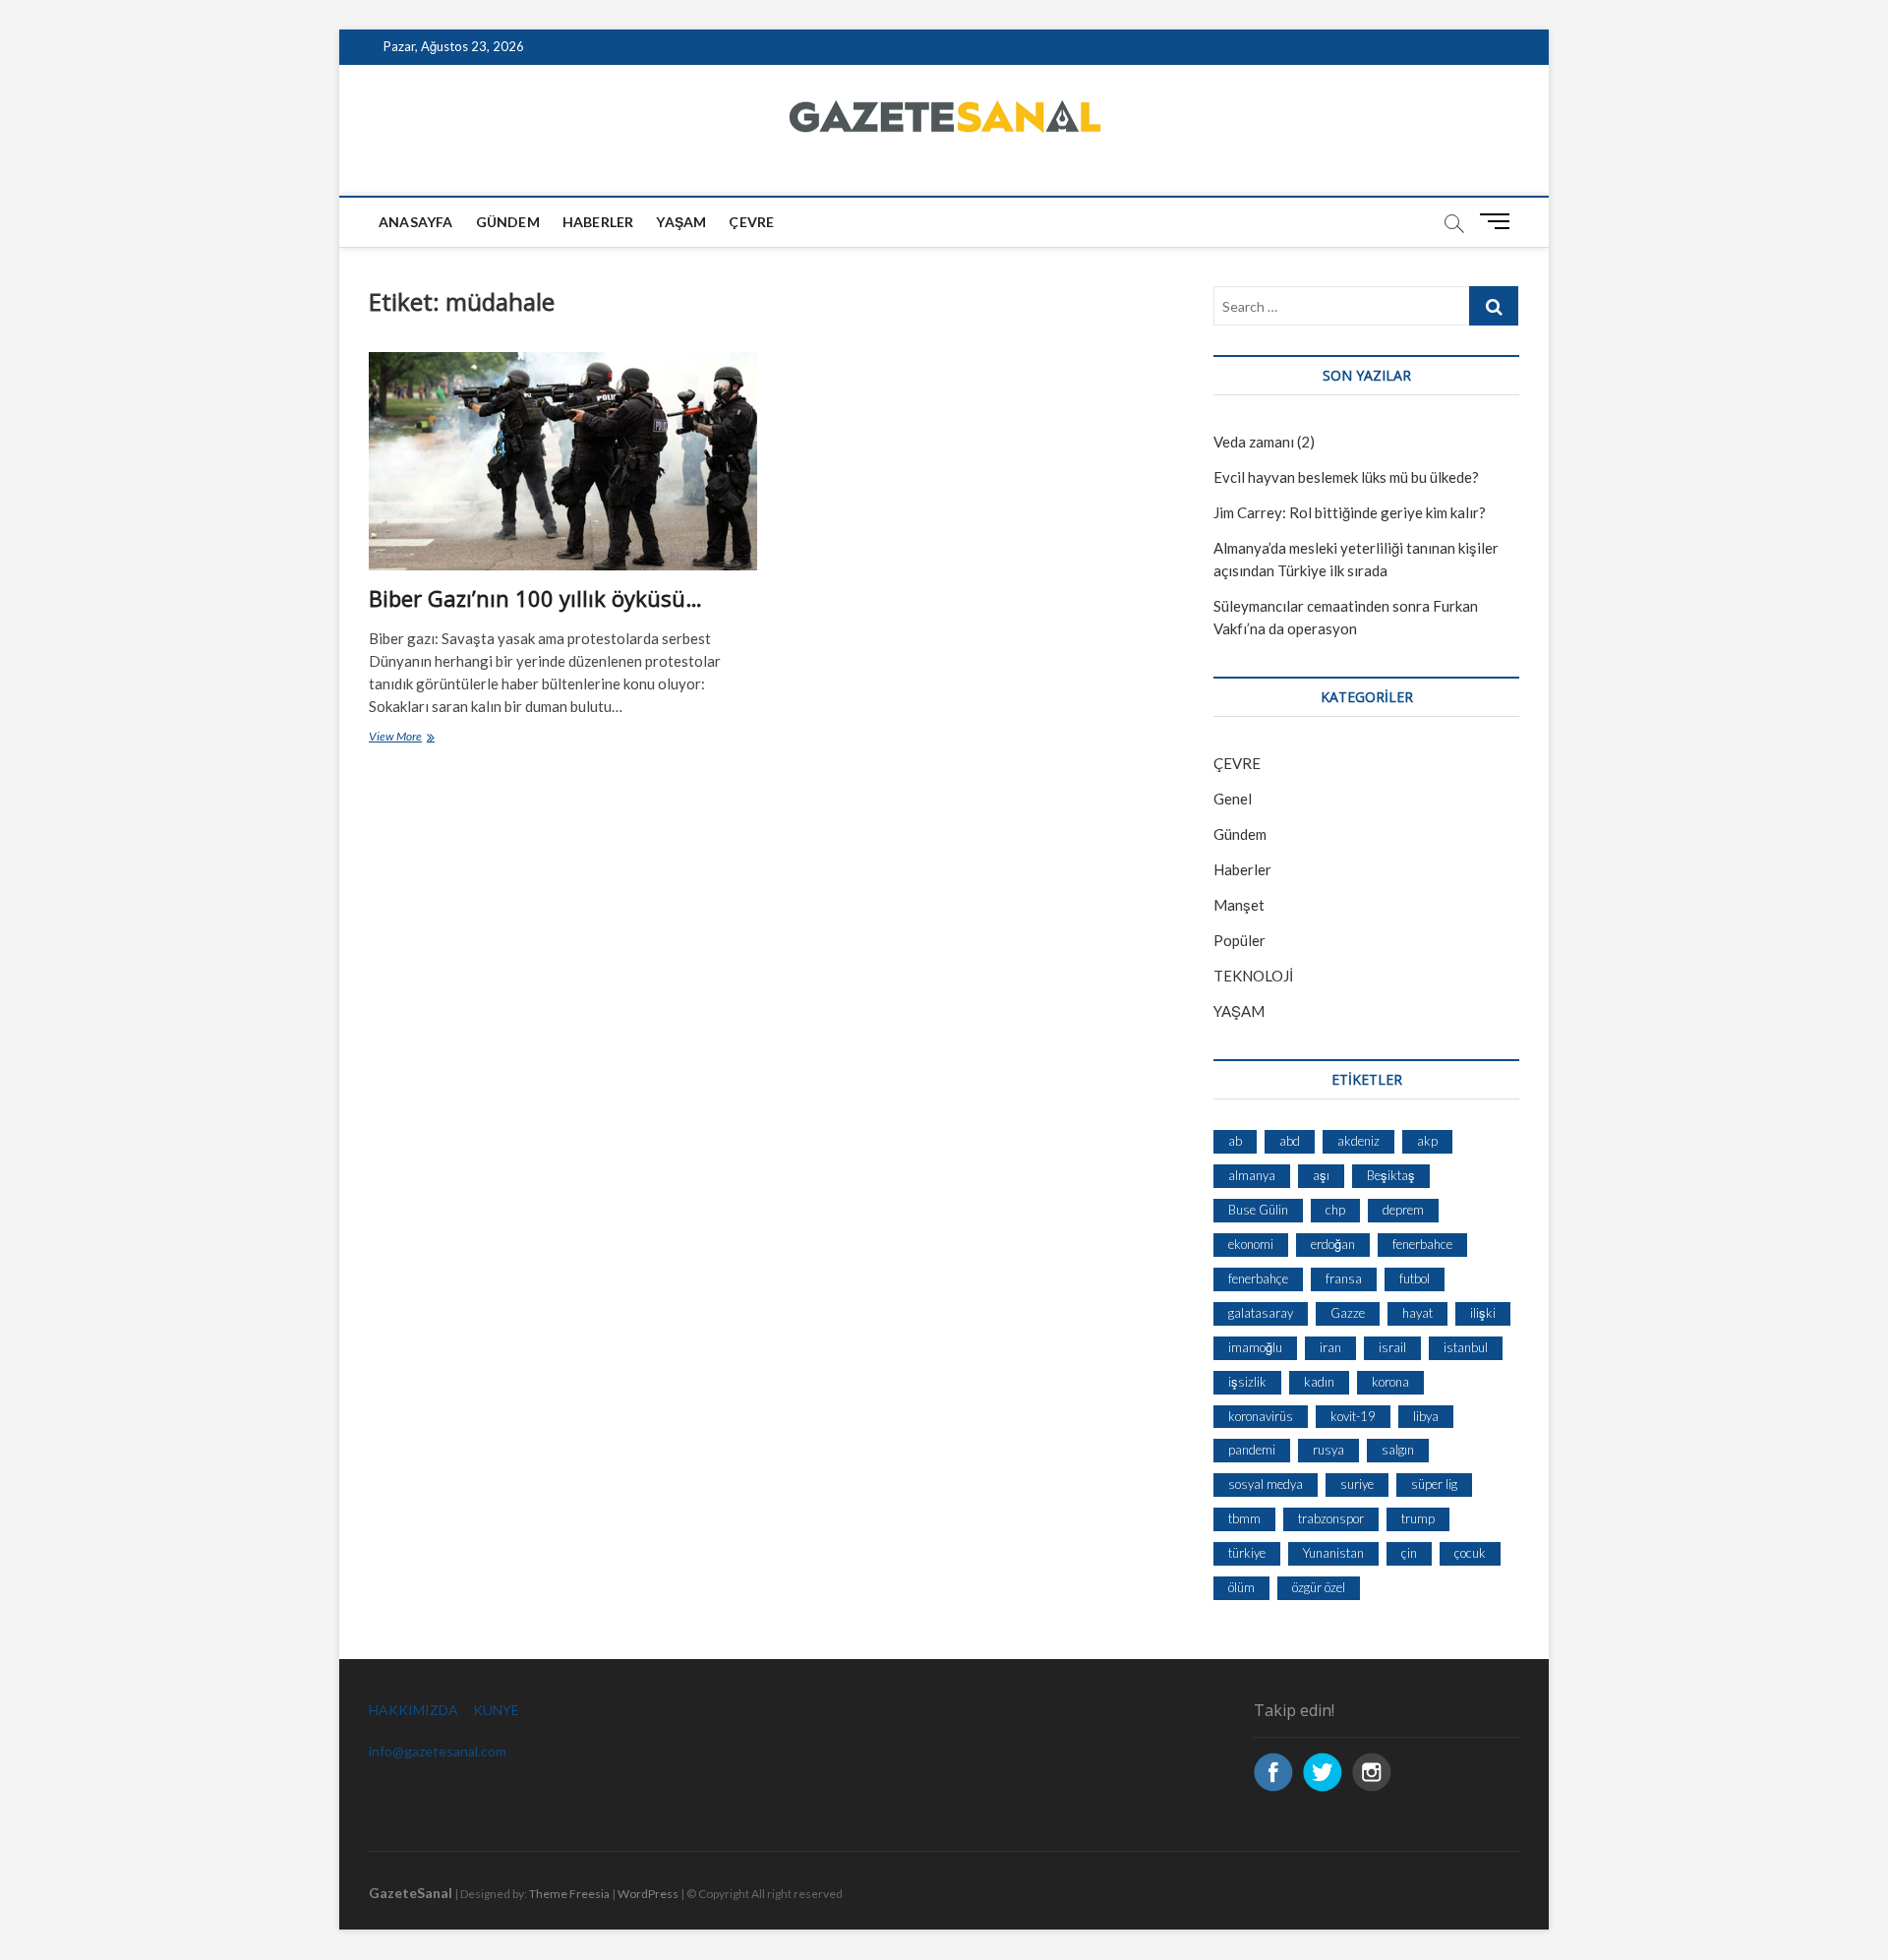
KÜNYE (496, 1710)
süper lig (1434, 1484)
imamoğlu (1255, 1347)
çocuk (1470, 1553)
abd (1290, 1141)
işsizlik (1247, 1382)
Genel (1233, 799)
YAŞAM (1239, 1011)
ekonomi (1251, 1244)
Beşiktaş (1391, 1175)
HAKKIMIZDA (413, 1710)
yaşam (681, 222)
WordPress (648, 1894)
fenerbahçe (1258, 1278)
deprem (1403, 1210)
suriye (1357, 1484)
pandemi (1252, 1450)
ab (1235, 1141)
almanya (1252, 1175)
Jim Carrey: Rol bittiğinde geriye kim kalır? (1350, 512)
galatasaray (1261, 1313)
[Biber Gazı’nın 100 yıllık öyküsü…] (563, 461)
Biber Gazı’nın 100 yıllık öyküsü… (535, 598)
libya (1426, 1416)
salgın (1398, 1450)
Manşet (1239, 905)
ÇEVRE (751, 222)
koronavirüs (1261, 1416)
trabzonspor (1331, 1518)
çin (1409, 1553)
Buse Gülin (1258, 1210)
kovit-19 (1353, 1416)
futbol (1415, 1278)
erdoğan (1333, 1244)
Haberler (598, 222)
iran (1330, 1347)
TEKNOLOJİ (1253, 976)
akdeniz (1358, 1141)
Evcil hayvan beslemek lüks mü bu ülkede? (1346, 477)
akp (1427, 1141)
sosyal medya (1266, 1484)
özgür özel (1319, 1587)
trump (1418, 1518)
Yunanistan (1333, 1553)
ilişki (1483, 1313)
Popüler (1239, 940)
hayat (1417, 1313)
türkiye (1247, 1553)
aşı (1321, 1175)
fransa (1344, 1278)
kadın (1319, 1382)
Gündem (508, 222)
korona (1390, 1382)
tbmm (1244, 1518)
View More (416, 738)
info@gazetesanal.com (438, 1751)
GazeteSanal (411, 1893)
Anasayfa (416, 222)
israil (1392, 1347)
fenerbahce (1422, 1244)
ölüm (1241, 1587)
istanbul (1466, 1347)
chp (1335, 1210)
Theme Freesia (569, 1894)
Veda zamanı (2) (1264, 442)
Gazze (1348, 1313)
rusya (1328, 1450)
